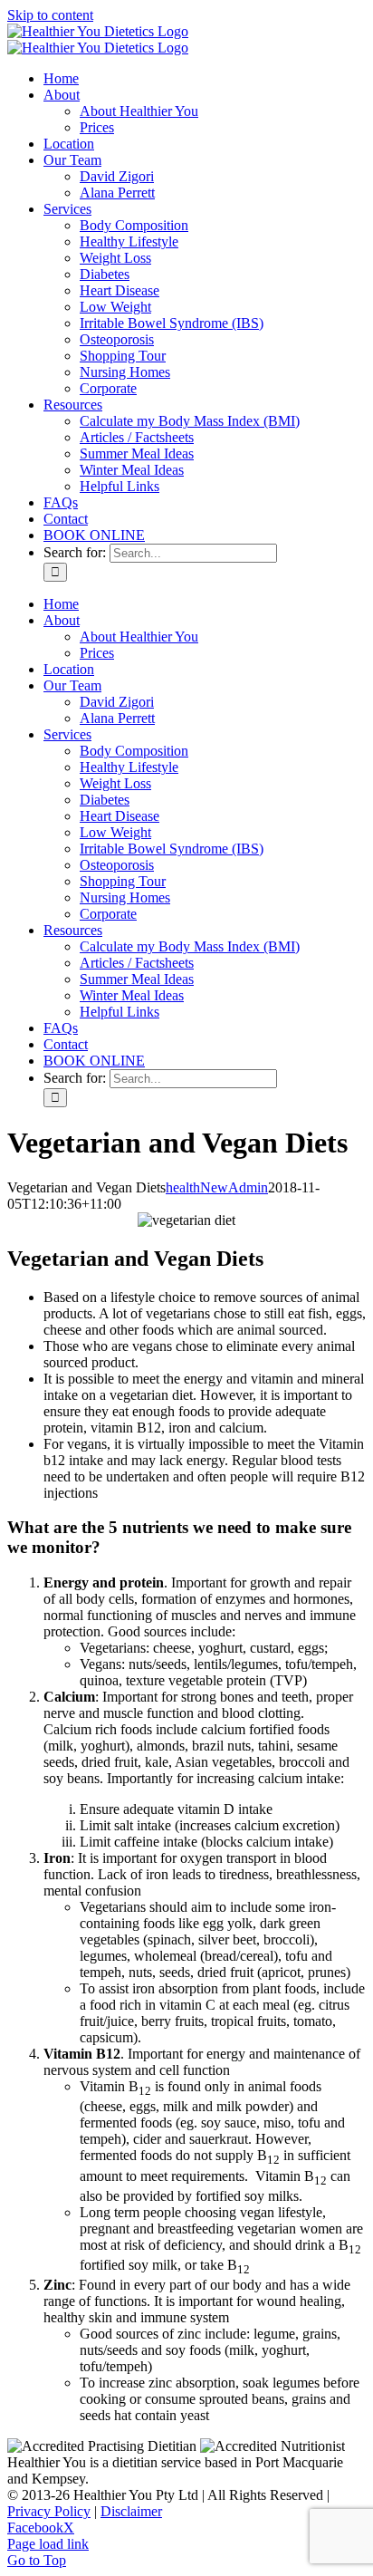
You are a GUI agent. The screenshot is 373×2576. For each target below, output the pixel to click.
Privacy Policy (49, 2511)
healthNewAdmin (217, 1187)
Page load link (48, 2544)
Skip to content (50, 15)
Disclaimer (131, 2511)
